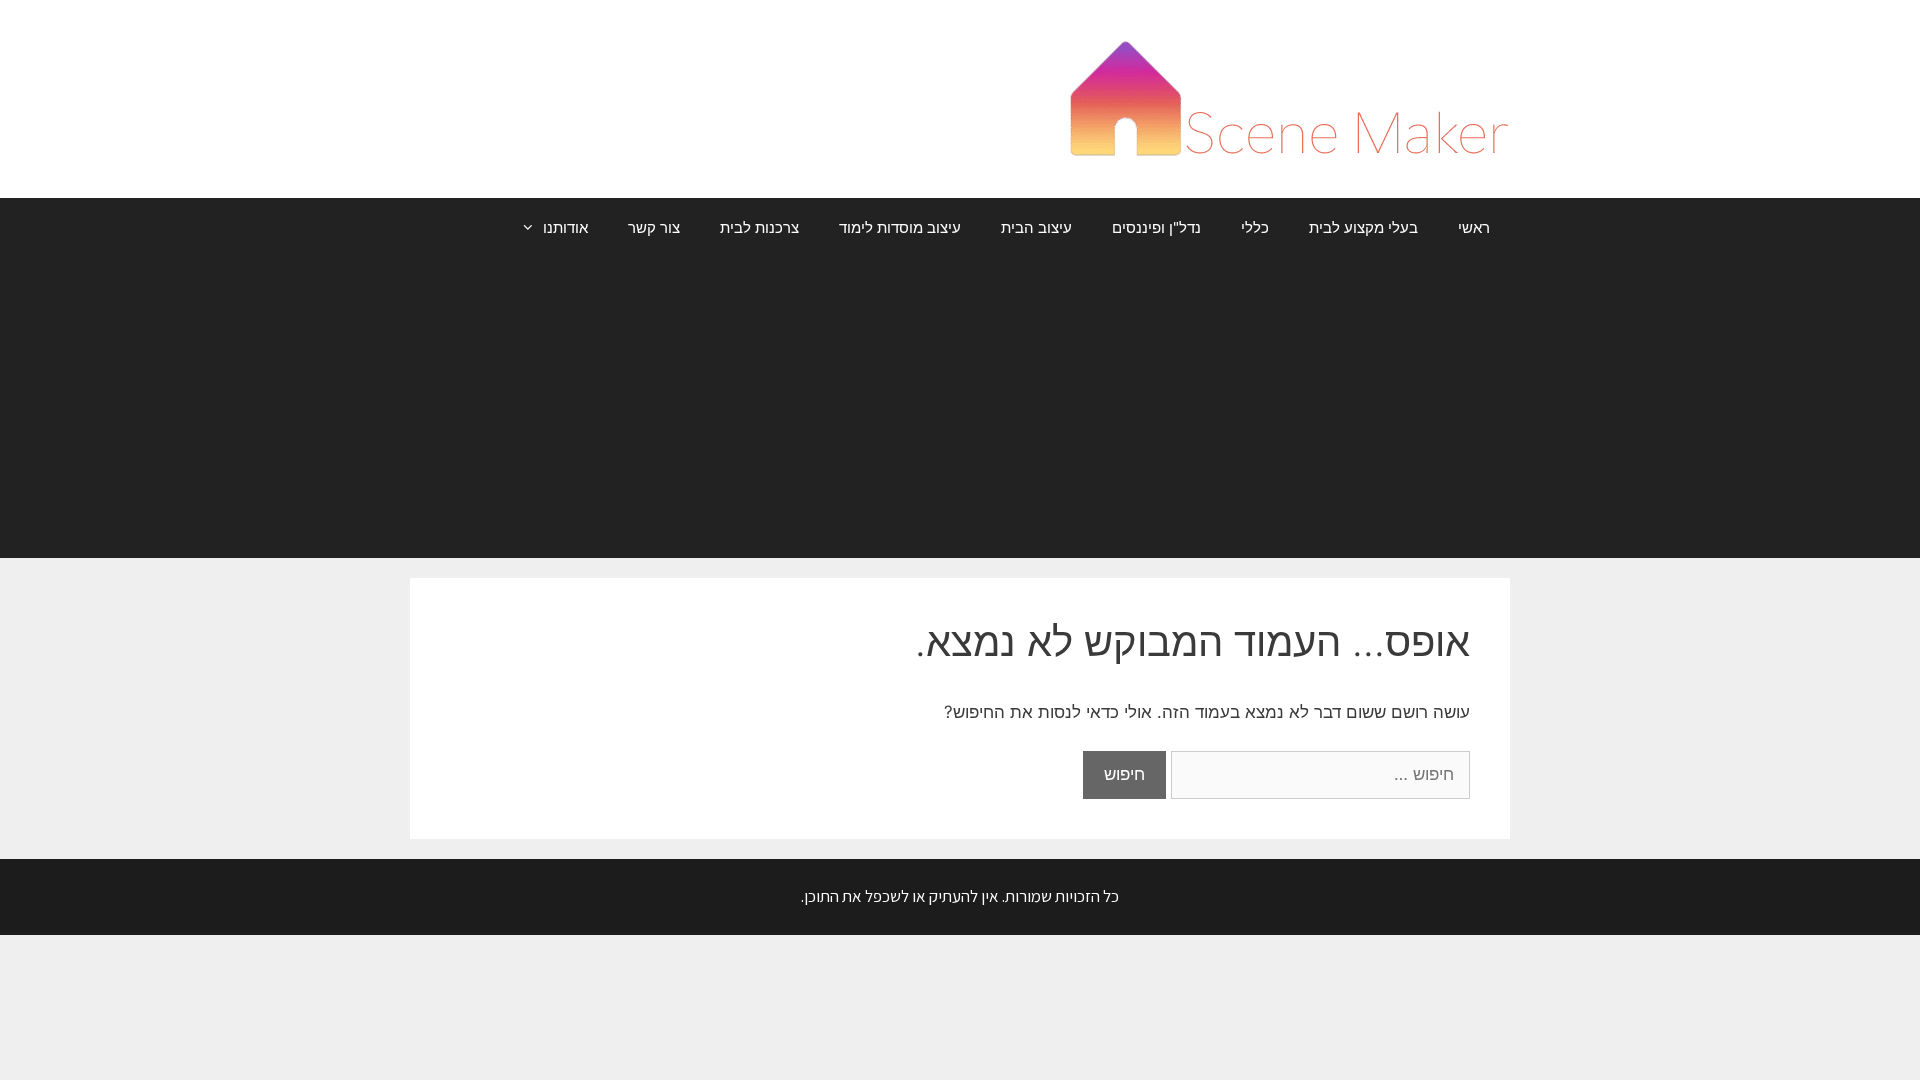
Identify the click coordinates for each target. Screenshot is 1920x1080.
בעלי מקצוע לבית (1363, 227)
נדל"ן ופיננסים (1156, 227)
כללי (1255, 227)
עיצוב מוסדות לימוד (900, 227)
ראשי (1474, 227)
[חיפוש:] (1318, 774)
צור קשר (654, 227)
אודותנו (565, 227)
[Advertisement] (960, 408)
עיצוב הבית (1036, 227)
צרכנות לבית (759, 227)
